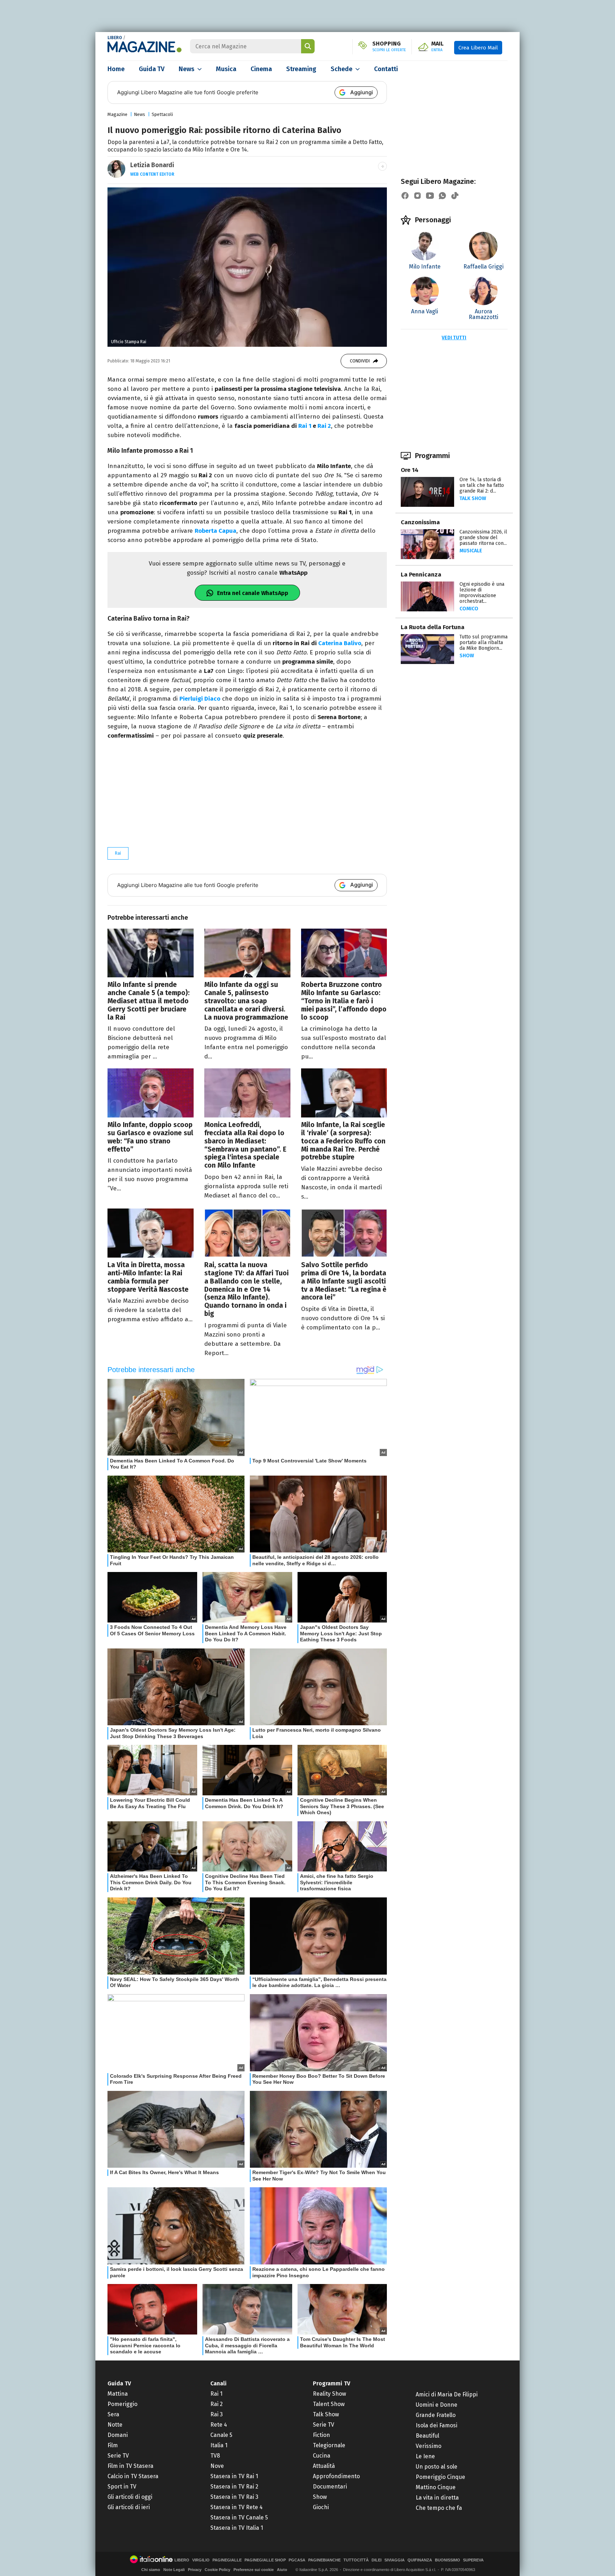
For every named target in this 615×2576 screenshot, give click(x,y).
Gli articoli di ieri (129, 2507)
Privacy (195, 2570)
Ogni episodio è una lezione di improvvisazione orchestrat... (482, 593)
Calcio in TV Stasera (133, 2476)
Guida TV (152, 69)
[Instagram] (417, 196)
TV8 (215, 2456)
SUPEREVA (473, 2560)
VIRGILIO (201, 2560)
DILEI (377, 2560)
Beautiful (427, 2436)
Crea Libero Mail (478, 48)
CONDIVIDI (360, 361)
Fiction (321, 2435)
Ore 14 (410, 470)
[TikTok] (455, 196)
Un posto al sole (437, 2467)
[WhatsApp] (442, 196)
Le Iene (425, 2456)
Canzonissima (420, 522)
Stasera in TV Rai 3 (234, 2497)
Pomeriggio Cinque (440, 2477)
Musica (226, 69)
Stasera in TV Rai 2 (234, 2487)
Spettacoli (162, 114)
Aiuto (282, 2570)
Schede (341, 69)
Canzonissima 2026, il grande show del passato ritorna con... (483, 538)
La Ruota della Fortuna (433, 627)
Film (113, 2445)
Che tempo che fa (439, 2508)
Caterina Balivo (340, 643)
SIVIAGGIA (395, 2560)
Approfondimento (336, 2476)
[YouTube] (430, 196)
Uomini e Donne (437, 2405)
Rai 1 (305, 426)
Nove (217, 2466)
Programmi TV (332, 2383)
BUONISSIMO (448, 2560)
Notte (115, 2425)
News (186, 69)
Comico (469, 609)
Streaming (301, 69)
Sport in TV (122, 2487)
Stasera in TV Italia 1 (237, 2528)
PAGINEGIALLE (227, 2560)
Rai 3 (217, 2414)
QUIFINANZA (420, 2560)
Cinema (261, 69)
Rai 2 (324, 426)
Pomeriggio (122, 2404)
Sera (113, 2414)
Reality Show (329, 2394)
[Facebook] (405, 196)
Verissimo (429, 2446)
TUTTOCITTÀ (356, 2560)
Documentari (330, 2487)
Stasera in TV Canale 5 (239, 2517)
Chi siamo (151, 2570)
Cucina (322, 2456)
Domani (118, 2435)
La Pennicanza (421, 575)
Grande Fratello (436, 2415)
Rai (118, 853)
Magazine (117, 114)
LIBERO (115, 38)
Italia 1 (219, 2445)
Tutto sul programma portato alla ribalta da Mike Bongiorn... (483, 642)
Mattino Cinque (436, 2487)
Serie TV (118, 2456)
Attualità (324, 2466)
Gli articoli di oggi (130, 2497)
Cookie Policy (217, 2570)
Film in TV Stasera (130, 2466)
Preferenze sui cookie (254, 2570)
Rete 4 (219, 2425)
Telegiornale (329, 2445)
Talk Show (326, 2414)
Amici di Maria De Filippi (447, 2394)
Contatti (386, 69)
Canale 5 (221, 2435)
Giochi (321, 2507)
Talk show (473, 498)
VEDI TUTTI (454, 338)
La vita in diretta (437, 2498)
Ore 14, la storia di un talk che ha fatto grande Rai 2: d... (482, 485)
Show (467, 656)
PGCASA (297, 2560)
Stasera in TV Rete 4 (236, 2507)
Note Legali (174, 2570)
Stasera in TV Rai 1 (234, 2476)
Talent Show (329, 2404)
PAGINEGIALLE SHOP (265, 2560)
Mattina (118, 2394)
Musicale (471, 551)
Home (116, 69)
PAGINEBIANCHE (324, 2560)
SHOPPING (389, 47)
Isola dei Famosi (437, 2425)
